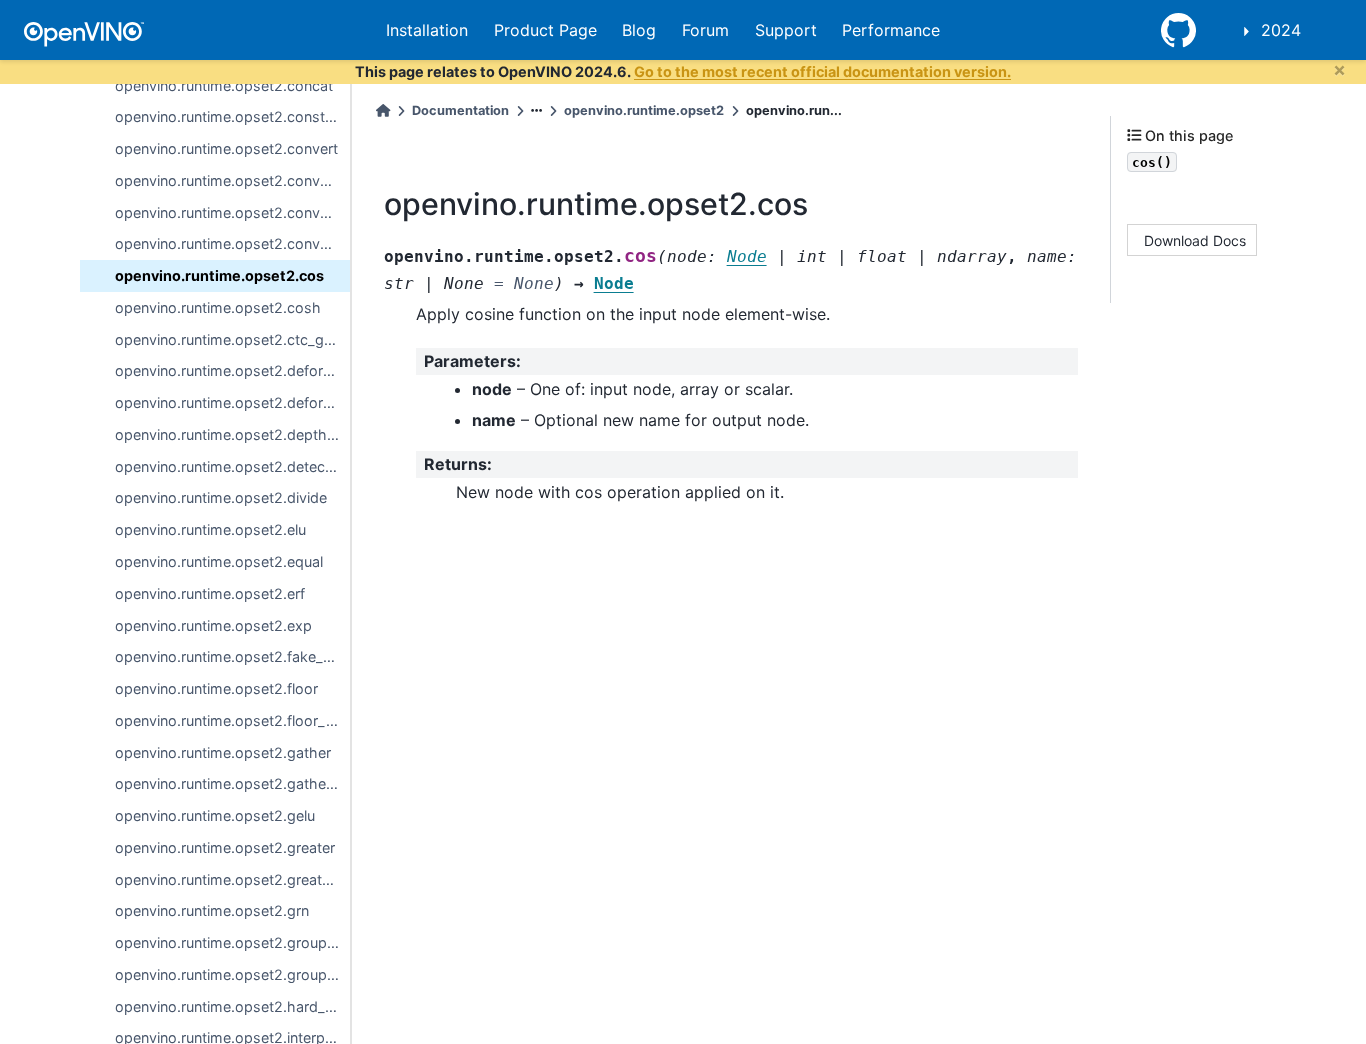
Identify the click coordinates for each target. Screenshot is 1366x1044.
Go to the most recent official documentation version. (822, 71)
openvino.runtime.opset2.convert (226, 148)
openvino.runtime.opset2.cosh (218, 307)
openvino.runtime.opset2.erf (210, 593)
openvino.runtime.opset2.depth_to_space (232, 434)
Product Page (545, 30)
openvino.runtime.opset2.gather (223, 752)
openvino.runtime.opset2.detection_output (232, 466)
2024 (1281, 30)
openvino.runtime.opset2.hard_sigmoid (232, 1006)
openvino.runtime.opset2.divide (221, 497)
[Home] (383, 110)
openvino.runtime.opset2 (644, 110)
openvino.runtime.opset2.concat (224, 85)
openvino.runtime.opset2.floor (216, 688)
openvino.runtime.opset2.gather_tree (232, 783)
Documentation (460, 110)
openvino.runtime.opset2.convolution (232, 212)
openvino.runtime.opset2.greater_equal (232, 879)
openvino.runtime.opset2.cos (219, 275)
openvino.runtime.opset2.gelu (215, 815)
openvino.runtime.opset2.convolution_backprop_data (232, 243)
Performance (891, 30)
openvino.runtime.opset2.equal (219, 561)
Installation (427, 30)
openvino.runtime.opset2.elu (210, 529)
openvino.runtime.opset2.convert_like (232, 180)
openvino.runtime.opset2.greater (225, 847)
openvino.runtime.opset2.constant (230, 116)
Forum (705, 30)
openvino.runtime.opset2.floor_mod (232, 720)
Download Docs (1195, 239)
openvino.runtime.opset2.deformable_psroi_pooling (232, 402)
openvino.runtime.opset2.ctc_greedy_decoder (232, 339)
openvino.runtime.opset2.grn (212, 910)
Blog (639, 30)
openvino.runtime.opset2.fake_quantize (232, 656)
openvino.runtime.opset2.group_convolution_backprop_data (232, 974)
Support (786, 30)
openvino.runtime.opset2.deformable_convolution (232, 370)
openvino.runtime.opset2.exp (213, 625)
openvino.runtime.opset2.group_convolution (232, 942)
